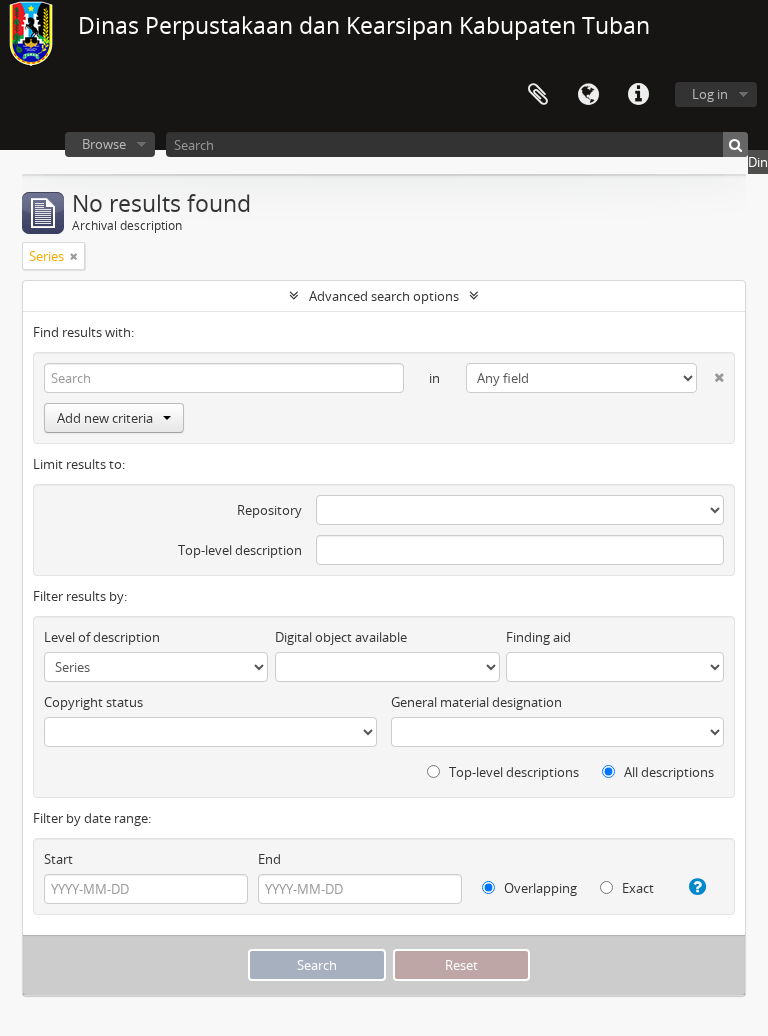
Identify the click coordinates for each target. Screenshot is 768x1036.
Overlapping (539, 888)
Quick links (638, 95)
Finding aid (538, 637)
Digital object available (341, 637)
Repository (269, 510)
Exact (636, 888)
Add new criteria (105, 418)
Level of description (102, 637)
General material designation (476, 702)
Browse (104, 144)
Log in (710, 94)
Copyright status (93, 702)
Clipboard (538, 95)
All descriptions (667, 772)
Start (58, 859)
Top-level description (240, 550)
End (269, 859)
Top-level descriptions (512, 772)
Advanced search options (384, 296)
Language (588, 95)
